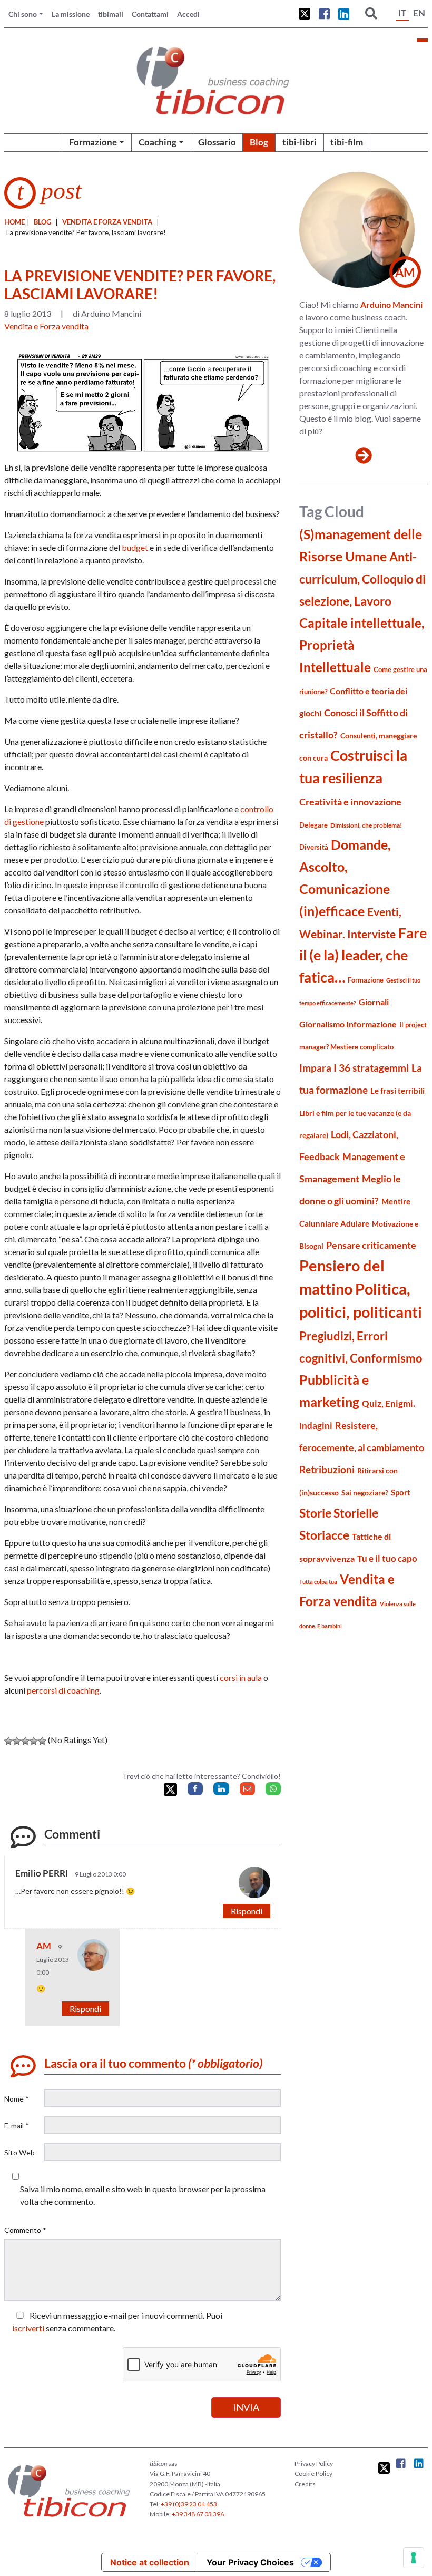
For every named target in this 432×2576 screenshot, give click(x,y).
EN (419, 13)
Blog (259, 142)
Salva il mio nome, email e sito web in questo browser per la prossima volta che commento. (143, 2195)
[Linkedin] (221, 1789)
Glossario (217, 142)
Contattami (150, 14)
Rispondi (247, 1911)
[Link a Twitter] (305, 14)
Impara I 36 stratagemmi (354, 1068)
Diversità (314, 847)
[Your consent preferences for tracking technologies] (414, 2558)
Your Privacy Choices (250, 2562)
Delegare (313, 825)
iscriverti (28, 2328)
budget (135, 547)
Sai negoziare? (365, 1493)
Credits (305, 2484)
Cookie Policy (313, 2473)
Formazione (93, 142)
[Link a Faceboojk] (324, 14)
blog (42, 222)
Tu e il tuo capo (387, 1558)
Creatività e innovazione (350, 802)
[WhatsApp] (273, 1789)
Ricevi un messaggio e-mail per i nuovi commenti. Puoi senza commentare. (117, 2322)
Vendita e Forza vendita (107, 222)
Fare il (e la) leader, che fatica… (363, 955)
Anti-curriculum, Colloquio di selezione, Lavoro (362, 579)
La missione (71, 14)
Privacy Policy (314, 2463)
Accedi (188, 14)
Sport (401, 1492)
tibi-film (347, 142)
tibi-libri (300, 142)
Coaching (158, 142)
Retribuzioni (327, 1469)
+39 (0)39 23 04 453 (189, 2504)
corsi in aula (241, 1678)
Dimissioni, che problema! (366, 825)
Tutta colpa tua (318, 1582)
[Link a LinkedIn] (344, 14)
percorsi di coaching (63, 1690)
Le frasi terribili (397, 1091)
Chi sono (23, 14)
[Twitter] (170, 1790)
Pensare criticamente (371, 1245)
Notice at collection (150, 2562)
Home (14, 222)
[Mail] (247, 1789)
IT (402, 13)
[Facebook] (195, 1789)
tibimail (111, 14)
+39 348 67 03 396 (198, 2514)
